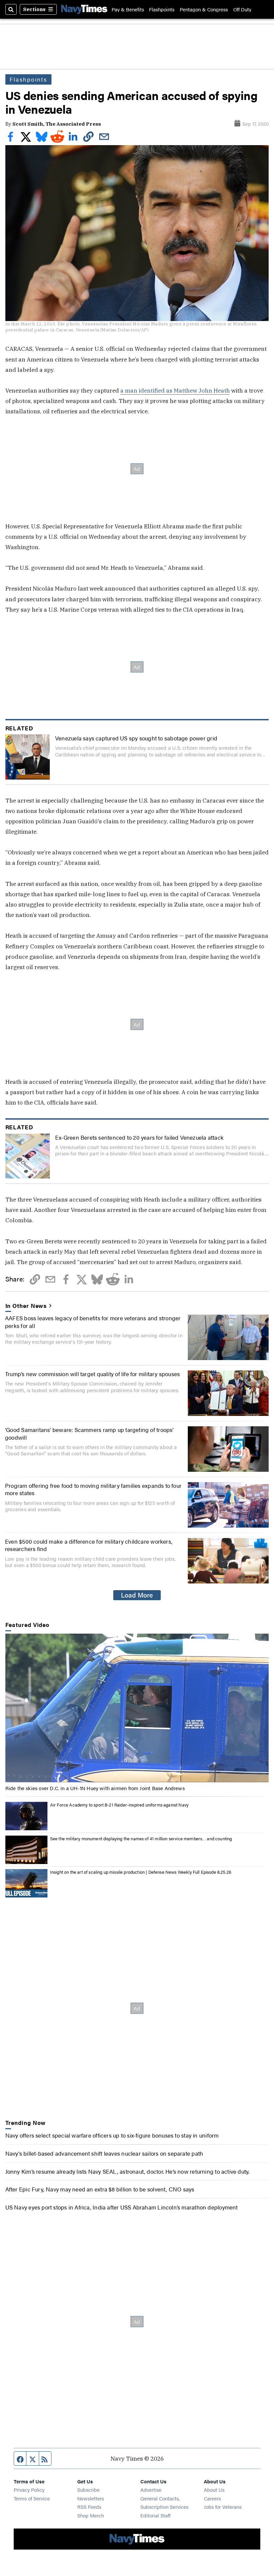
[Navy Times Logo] (84, 9)
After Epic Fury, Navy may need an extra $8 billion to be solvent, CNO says (100, 2189)
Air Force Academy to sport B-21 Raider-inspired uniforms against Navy (119, 1805)
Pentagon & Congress (204, 9)
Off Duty (242, 9)
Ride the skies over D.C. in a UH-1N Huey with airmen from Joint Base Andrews (95, 1788)
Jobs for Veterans (223, 2507)
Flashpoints (162, 9)
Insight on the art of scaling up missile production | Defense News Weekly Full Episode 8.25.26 (141, 1872)
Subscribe (88, 2490)
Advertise (151, 2490)
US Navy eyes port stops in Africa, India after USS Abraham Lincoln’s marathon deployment (122, 2207)
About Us (214, 2490)
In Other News (26, 1306)
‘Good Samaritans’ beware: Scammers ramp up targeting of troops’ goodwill (89, 1433)
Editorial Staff (155, 2515)
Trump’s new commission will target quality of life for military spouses (92, 1374)
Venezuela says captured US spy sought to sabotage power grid (136, 738)
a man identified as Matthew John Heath (175, 390)
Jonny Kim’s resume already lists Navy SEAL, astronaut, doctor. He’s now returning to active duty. (127, 2171)
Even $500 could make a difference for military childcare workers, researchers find (89, 1545)
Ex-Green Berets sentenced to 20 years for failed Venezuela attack (139, 1137)
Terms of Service (32, 2498)
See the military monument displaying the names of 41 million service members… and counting (141, 1838)
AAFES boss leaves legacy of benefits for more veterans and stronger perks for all (93, 1321)
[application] (137, 1708)
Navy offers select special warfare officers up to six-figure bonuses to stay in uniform (112, 2135)
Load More (137, 1595)
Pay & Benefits (128, 9)
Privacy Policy (29, 2490)
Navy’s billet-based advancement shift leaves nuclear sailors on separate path (104, 2153)
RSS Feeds (89, 2507)
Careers (212, 2498)
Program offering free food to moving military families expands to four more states (93, 1489)
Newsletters (91, 2498)
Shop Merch (91, 2515)
